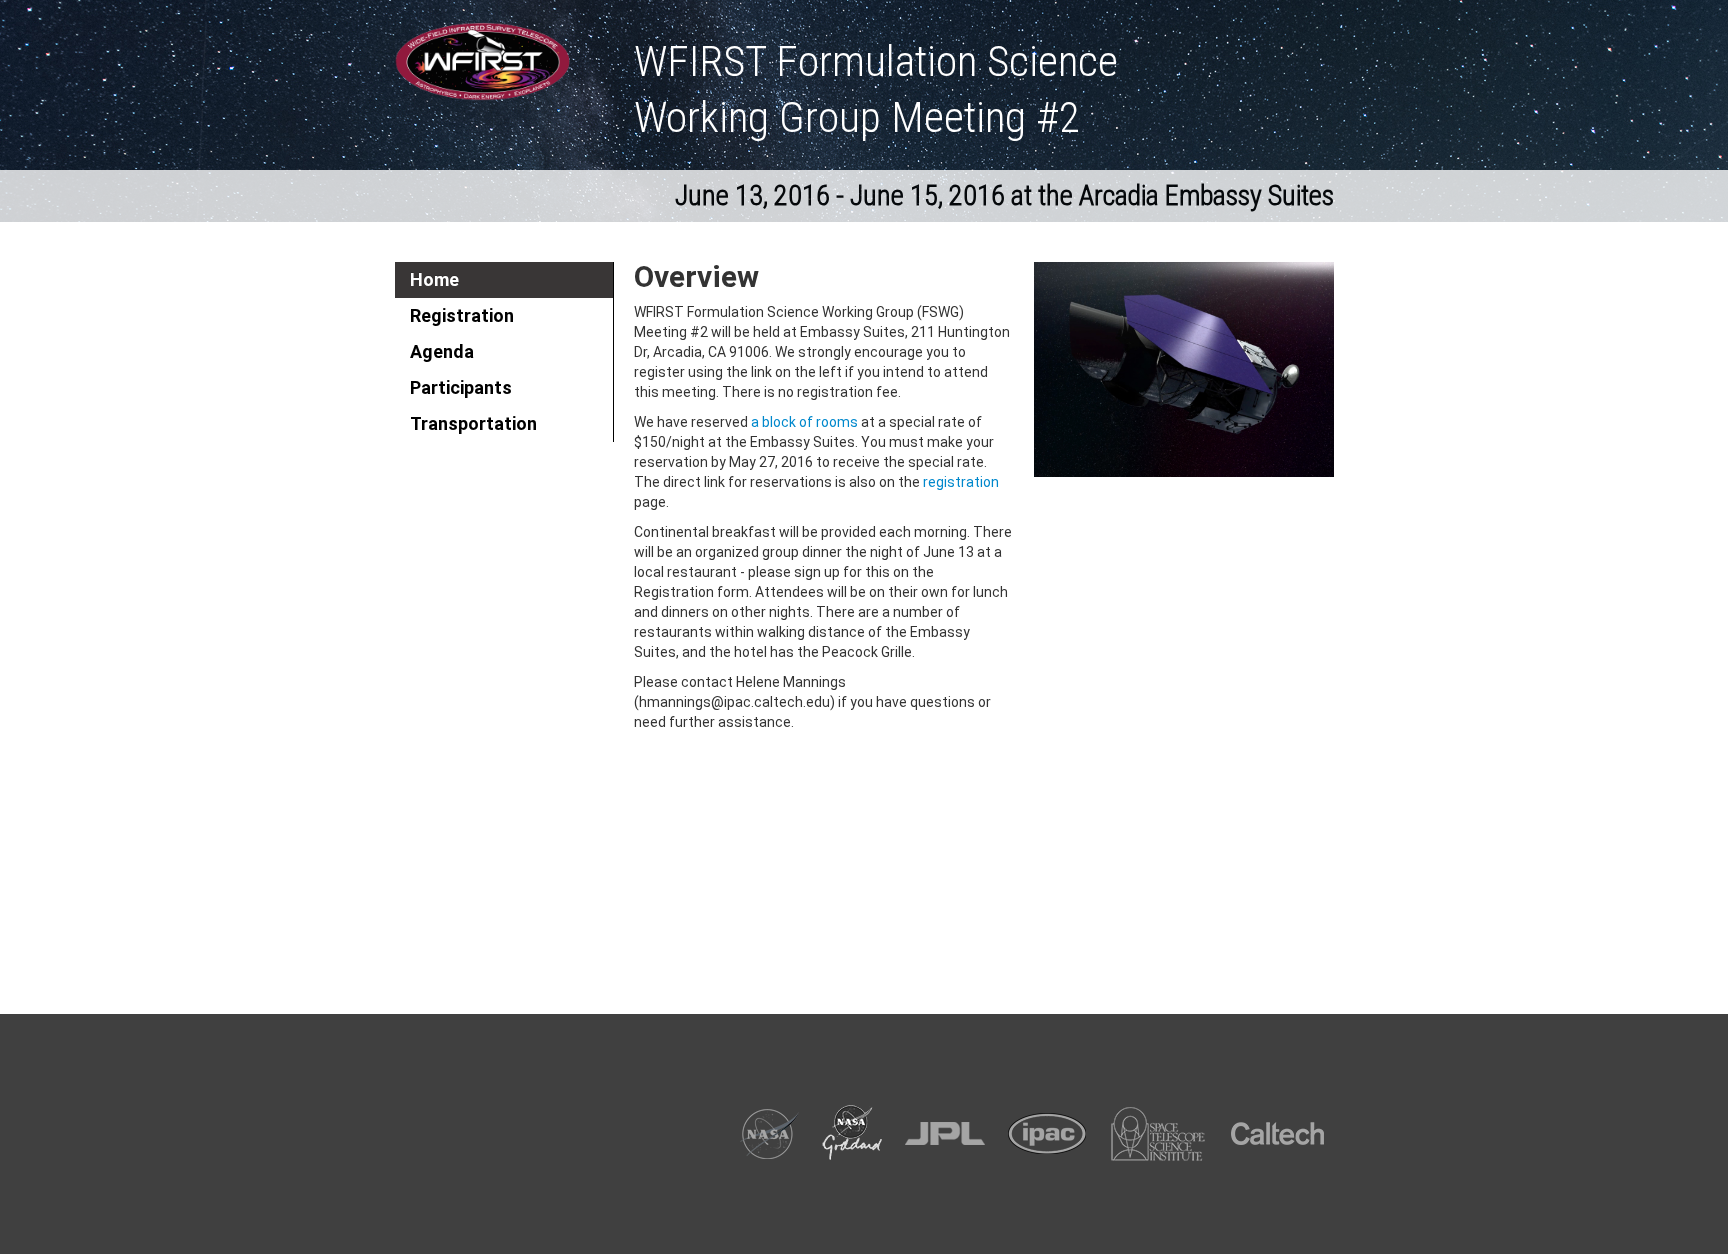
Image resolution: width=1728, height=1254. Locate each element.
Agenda (442, 351)
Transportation (473, 423)
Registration (462, 315)
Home (434, 279)
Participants (461, 387)
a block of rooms (804, 422)
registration (961, 482)
